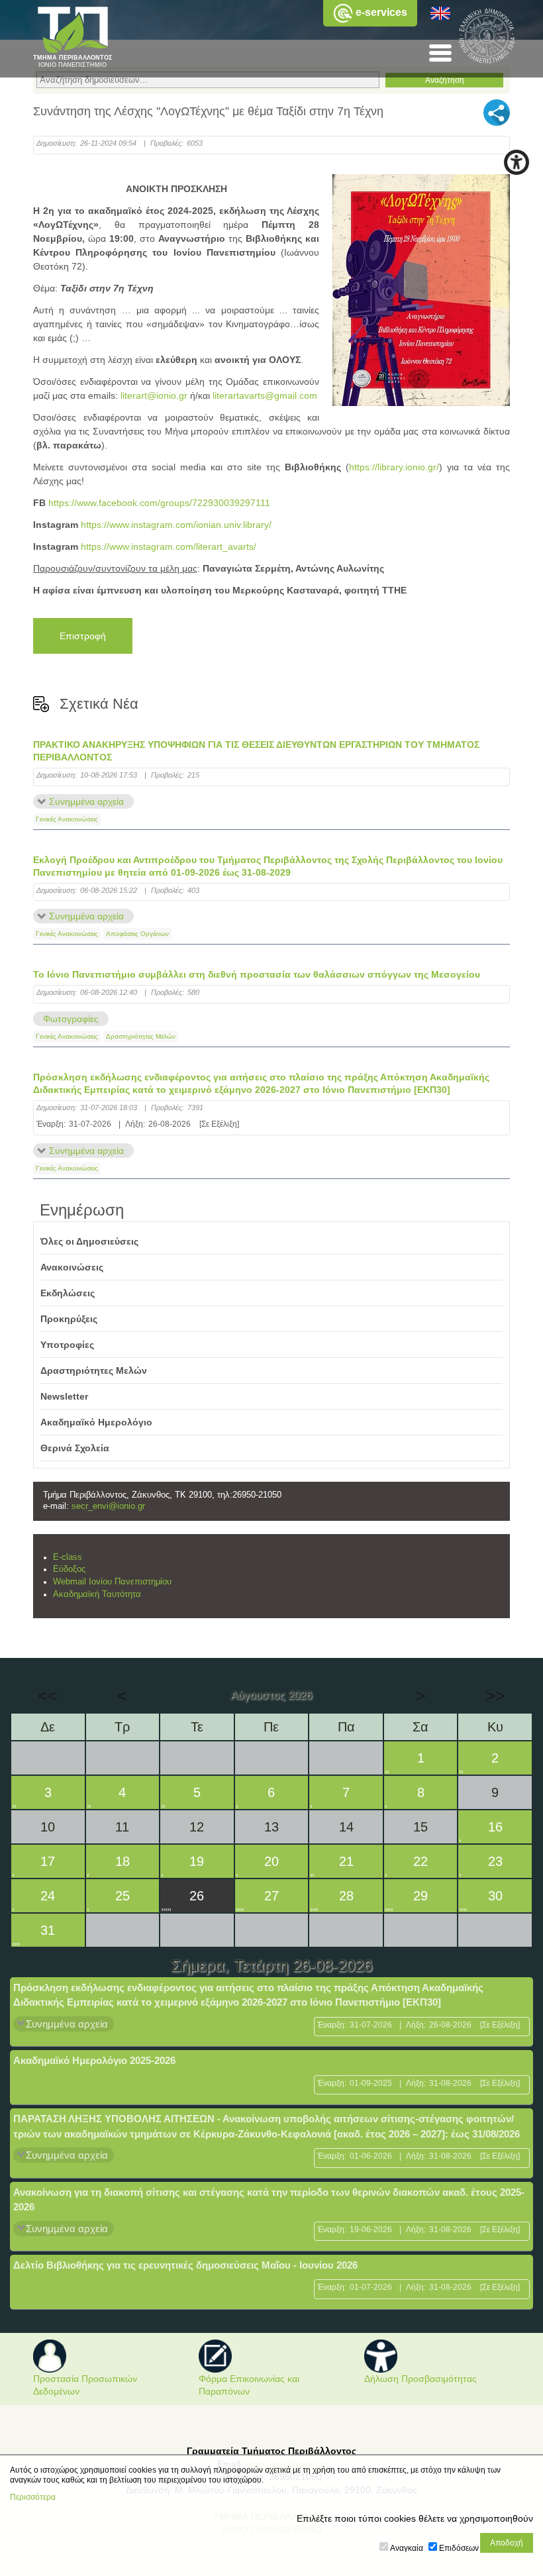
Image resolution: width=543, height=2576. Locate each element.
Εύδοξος (69, 1569)
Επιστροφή (83, 636)
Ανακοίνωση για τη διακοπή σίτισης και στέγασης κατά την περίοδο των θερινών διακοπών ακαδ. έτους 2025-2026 (269, 2200)
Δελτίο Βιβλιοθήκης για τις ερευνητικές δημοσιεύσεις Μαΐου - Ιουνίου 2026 (185, 2265)
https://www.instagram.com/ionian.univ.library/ (176, 525)
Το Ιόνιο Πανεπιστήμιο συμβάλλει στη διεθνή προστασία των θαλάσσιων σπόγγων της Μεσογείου (257, 974)
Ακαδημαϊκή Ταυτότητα (97, 1594)
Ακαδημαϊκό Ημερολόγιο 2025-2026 (94, 2060)
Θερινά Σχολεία (75, 1448)
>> (495, 1696)
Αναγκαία (407, 2548)
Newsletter (64, 1396)
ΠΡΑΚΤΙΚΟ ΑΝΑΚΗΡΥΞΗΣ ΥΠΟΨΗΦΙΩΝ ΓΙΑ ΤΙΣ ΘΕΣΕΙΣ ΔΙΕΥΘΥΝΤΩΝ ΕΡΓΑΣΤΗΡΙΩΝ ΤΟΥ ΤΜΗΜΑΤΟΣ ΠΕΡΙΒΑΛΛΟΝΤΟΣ (256, 751)
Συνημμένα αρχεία (86, 801)
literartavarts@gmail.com (265, 395)
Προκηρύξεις (69, 1319)
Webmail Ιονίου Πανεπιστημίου (112, 1582)
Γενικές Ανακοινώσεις (67, 819)
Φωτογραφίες (71, 1019)
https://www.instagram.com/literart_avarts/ (169, 546)
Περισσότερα (33, 2497)
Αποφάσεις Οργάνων (137, 934)
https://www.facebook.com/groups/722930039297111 (159, 503)
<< (48, 1696)
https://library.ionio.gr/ (394, 467)
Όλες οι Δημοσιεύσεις (89, 1241)
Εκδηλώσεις (68, 1293)
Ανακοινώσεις (72, 1267)
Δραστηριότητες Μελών (141, 1036)
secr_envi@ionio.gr (108, 1506)
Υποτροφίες (67, 1345)
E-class (68, 1557)
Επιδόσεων (459, 2548)
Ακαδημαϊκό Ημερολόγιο (96, 1422)
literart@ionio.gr (154, 395)
